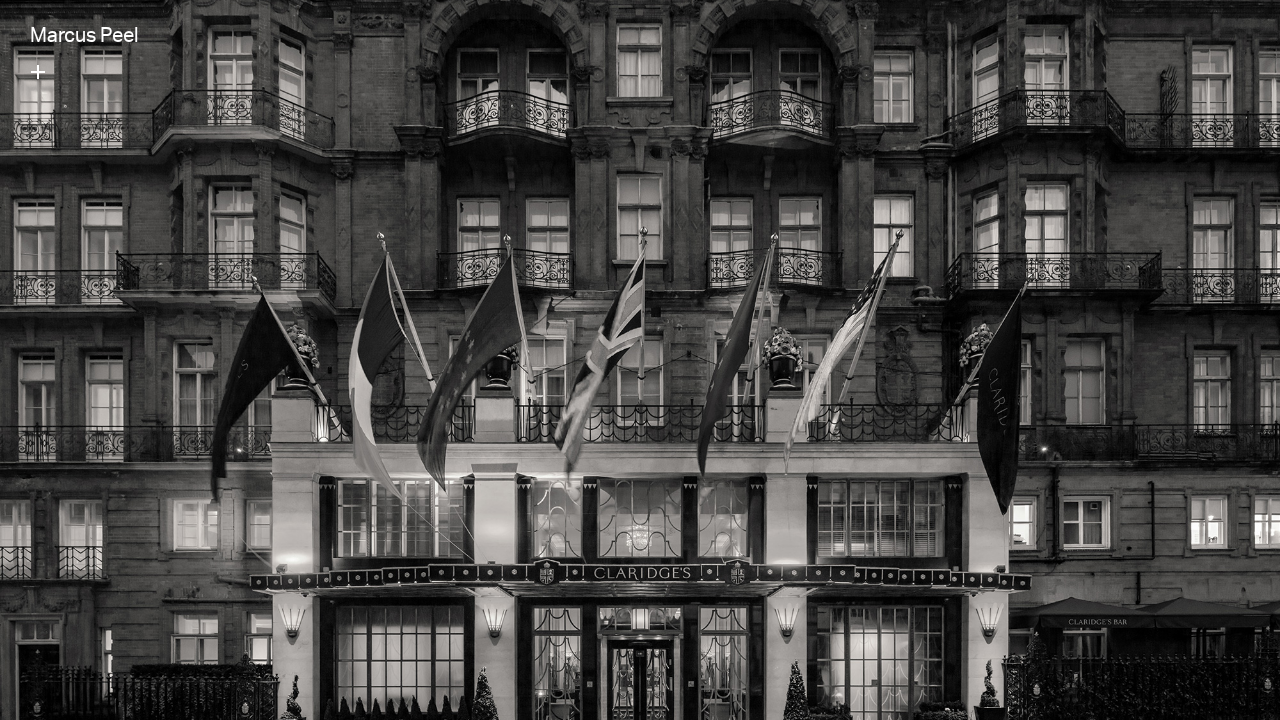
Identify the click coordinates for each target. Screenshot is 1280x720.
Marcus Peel (84, 38)
